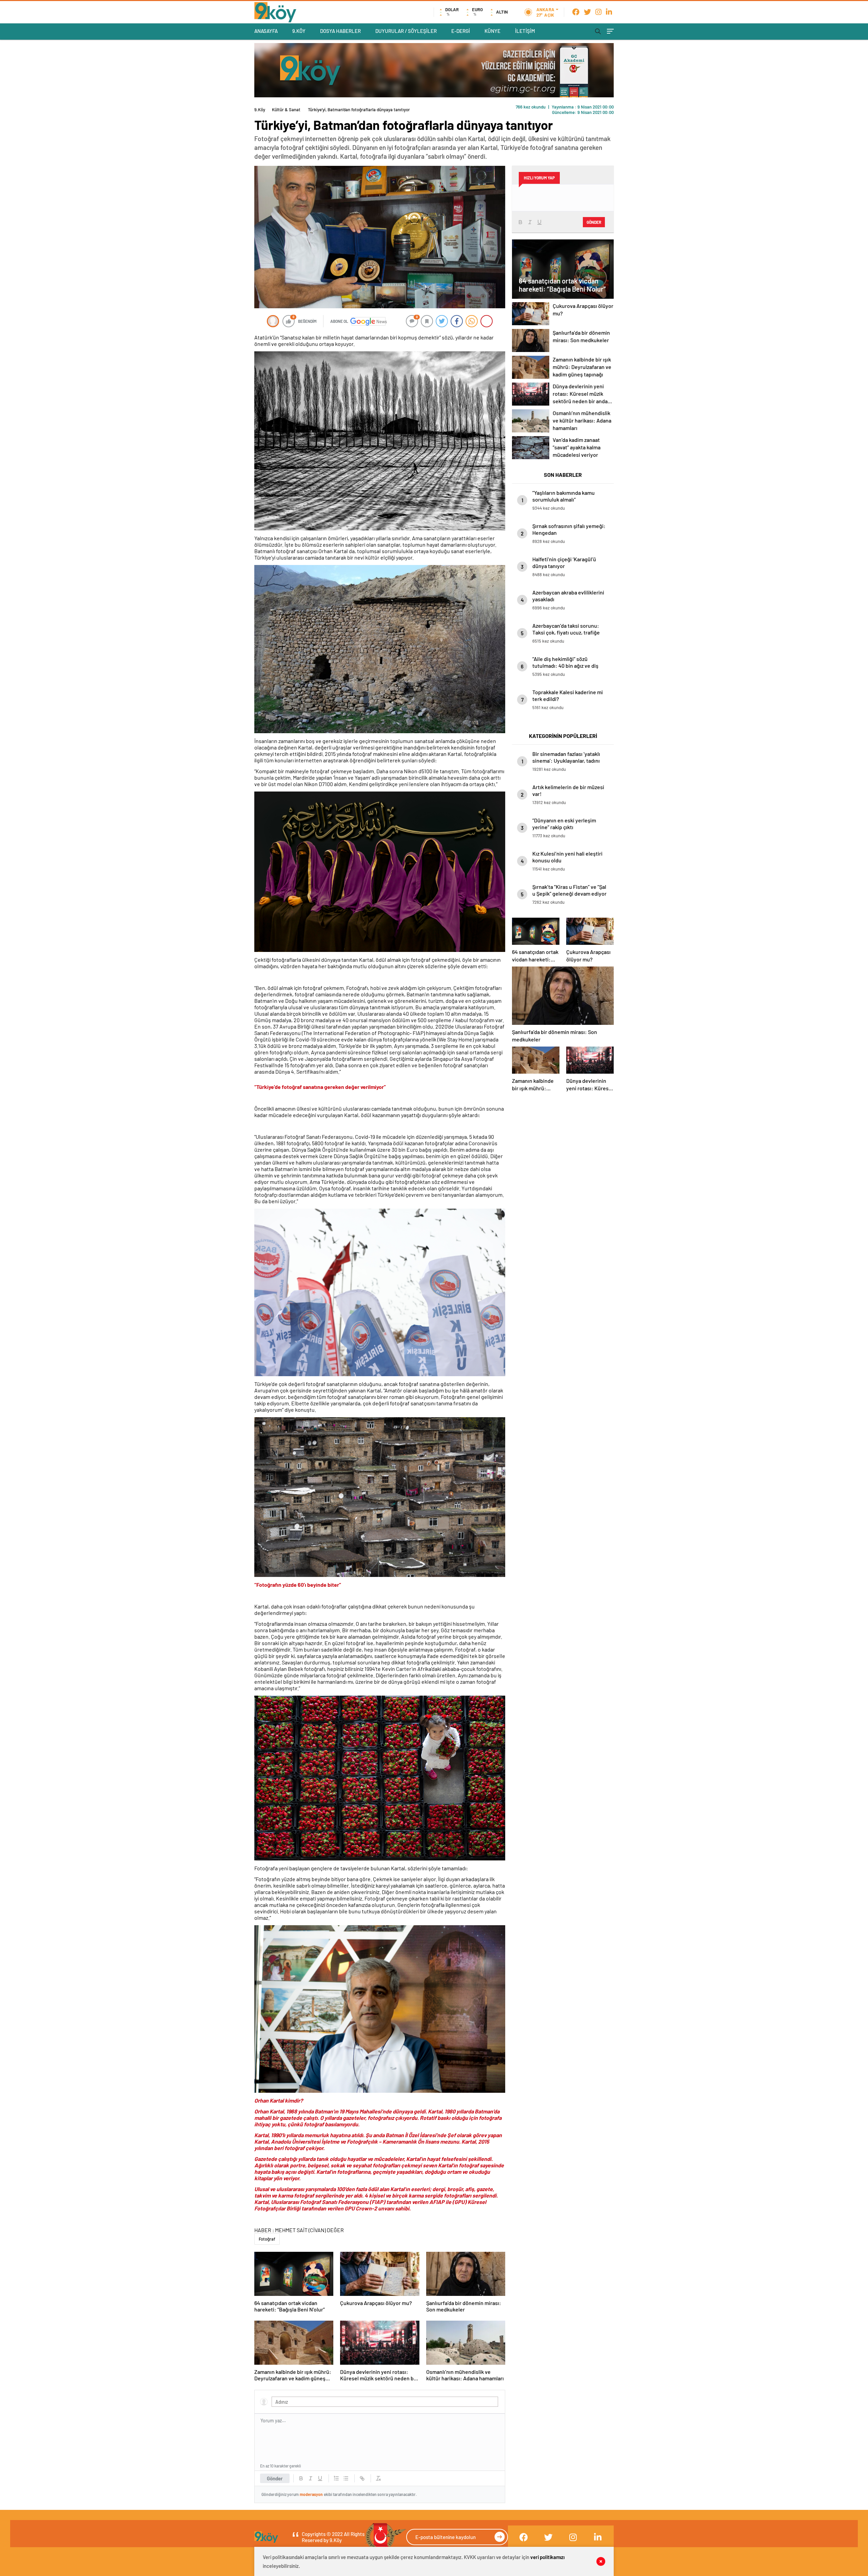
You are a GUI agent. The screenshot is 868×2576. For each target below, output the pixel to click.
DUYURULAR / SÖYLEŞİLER (406, 31)
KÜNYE (492, 31)
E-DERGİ (461, 31)
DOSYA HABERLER (340, 31)
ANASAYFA (266, 31)
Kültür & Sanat (286, 110)
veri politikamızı (547, 2557)
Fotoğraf (267, 2239)
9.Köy (260, 110)
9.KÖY (299, 31)
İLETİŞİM (525, 31)
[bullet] (346, 2478)
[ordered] (336, 2478)
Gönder (275, 2478)
